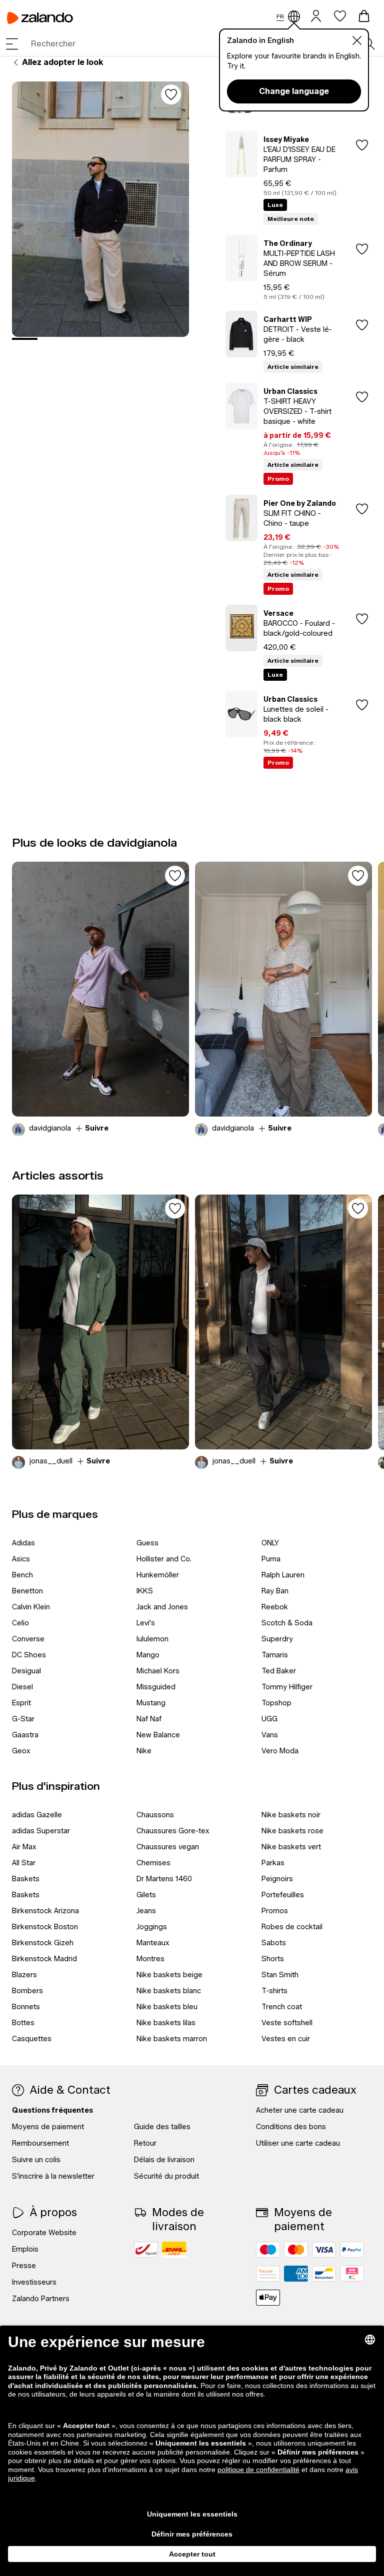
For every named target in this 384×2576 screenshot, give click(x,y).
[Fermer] (357, 40)
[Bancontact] (324, 2274)
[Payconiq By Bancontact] (352, 2274)
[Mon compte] (316, 15)
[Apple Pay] (268, 2298)
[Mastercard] (296, 2250)
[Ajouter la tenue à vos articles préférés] (175, 876)
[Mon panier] (364, 16)
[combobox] (197, 44)
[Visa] (324, 2250)
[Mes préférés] (340, 16)
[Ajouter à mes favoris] (171, 94)
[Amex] (296, 2274)
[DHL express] (174, 2250)
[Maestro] (268, 2250)
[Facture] (268, 2274)
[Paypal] (352, 2250)
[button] (12, 44)
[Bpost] (146, 2250)
